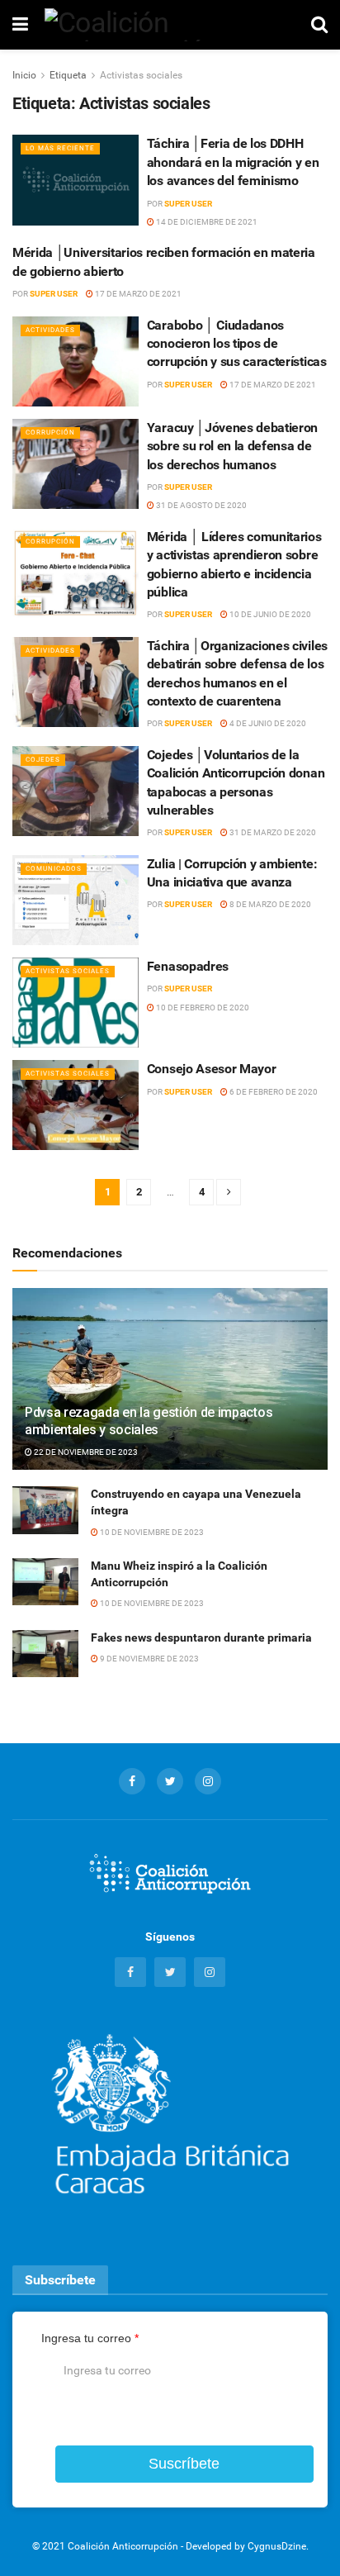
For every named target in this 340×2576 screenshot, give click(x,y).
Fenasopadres (188, 966)
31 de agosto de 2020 (201, 505)
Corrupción (50, 433)
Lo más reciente (60, 148)
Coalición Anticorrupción (123, 2546)
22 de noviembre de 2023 (85, 1452)
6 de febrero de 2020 (273, 1092)
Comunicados (54, 869)
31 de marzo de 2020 (272, 832)
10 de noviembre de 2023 (151, 1532)
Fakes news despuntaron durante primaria (201, 1637)
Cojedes (43, 760)
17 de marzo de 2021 (137, 294)
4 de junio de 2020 (267, 723)
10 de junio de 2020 (269, 614)
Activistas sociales (141, 75)
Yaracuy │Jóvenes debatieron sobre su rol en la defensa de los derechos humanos (232, 446)
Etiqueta (68, 75)
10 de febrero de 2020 (202, 1008)
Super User (188, 204)
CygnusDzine (277, 2546)
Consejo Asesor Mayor (212, 1069)
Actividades (50, 330)
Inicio (24, 75)
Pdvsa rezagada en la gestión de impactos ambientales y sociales (149, 1421)
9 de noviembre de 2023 (149, 1659)
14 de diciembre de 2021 (206, 222)
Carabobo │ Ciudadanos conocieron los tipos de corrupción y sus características (237, 344)
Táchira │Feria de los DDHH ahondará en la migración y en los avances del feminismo (233, 162)
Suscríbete (184, 2464)
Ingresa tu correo (90, 2338)
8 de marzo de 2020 (269, 904)
